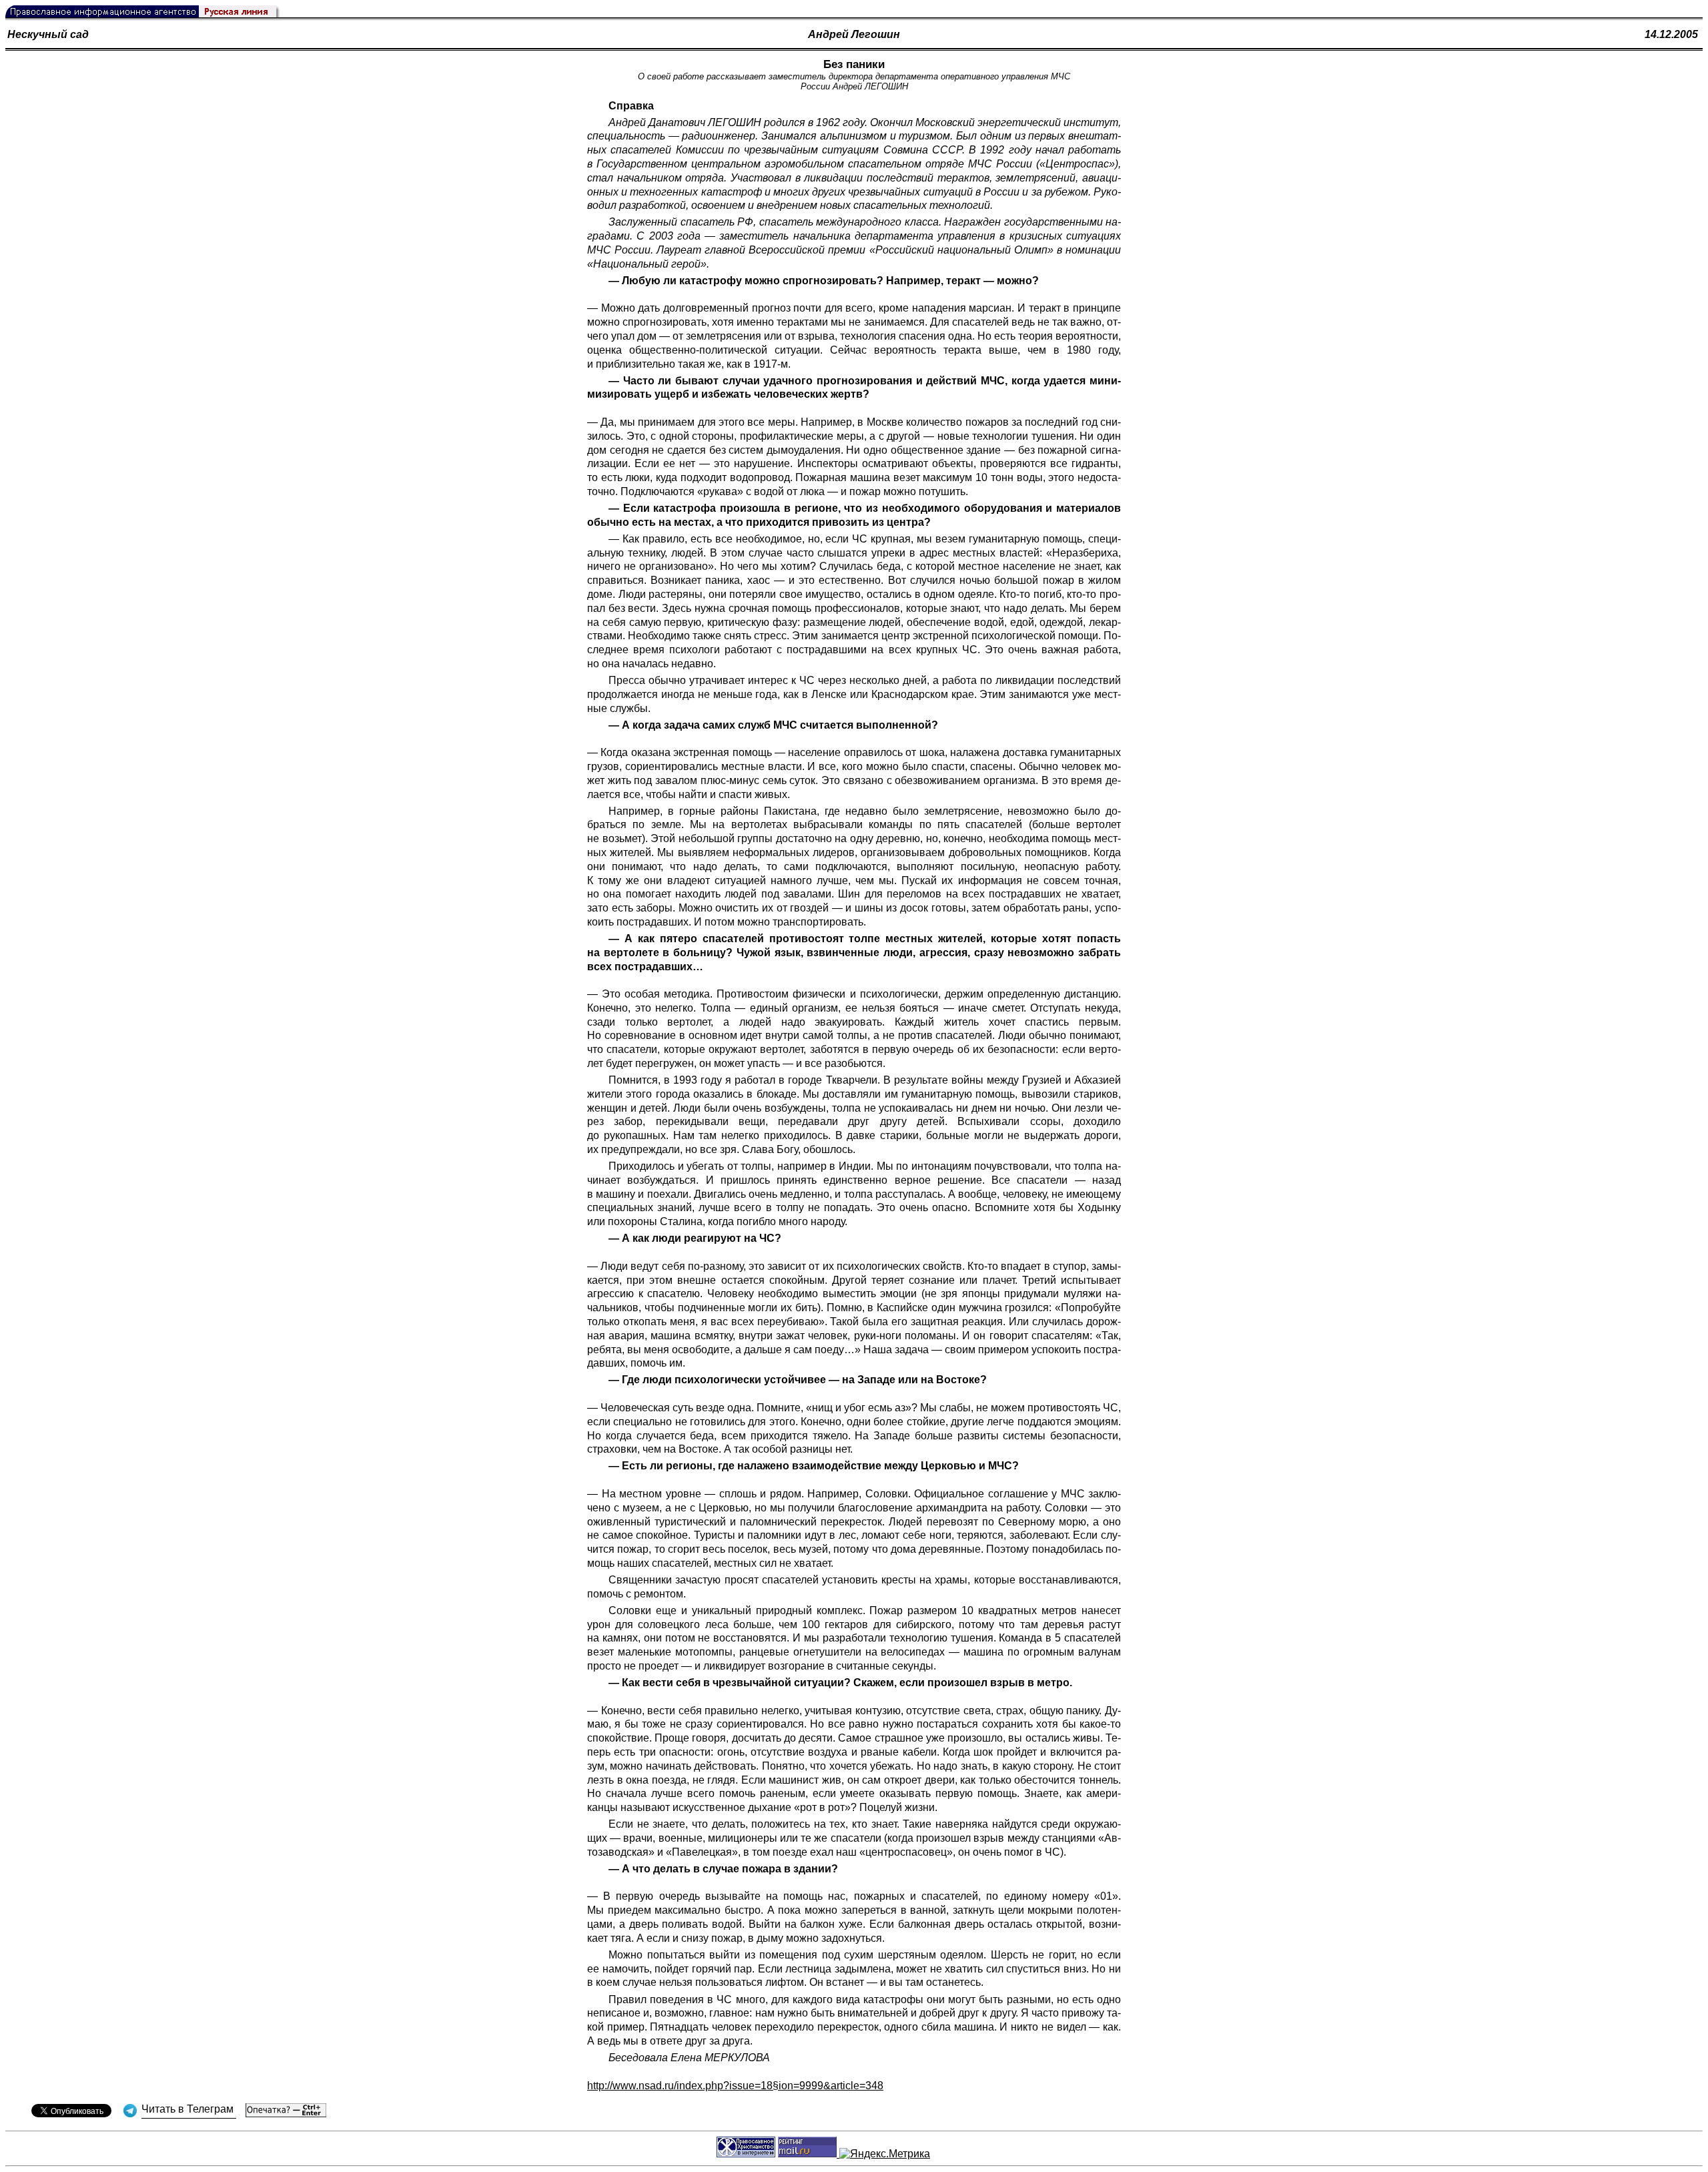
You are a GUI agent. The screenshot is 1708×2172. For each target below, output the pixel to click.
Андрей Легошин (854, 34)
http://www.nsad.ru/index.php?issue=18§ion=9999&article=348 (735, 2086)
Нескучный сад (48, 34)
